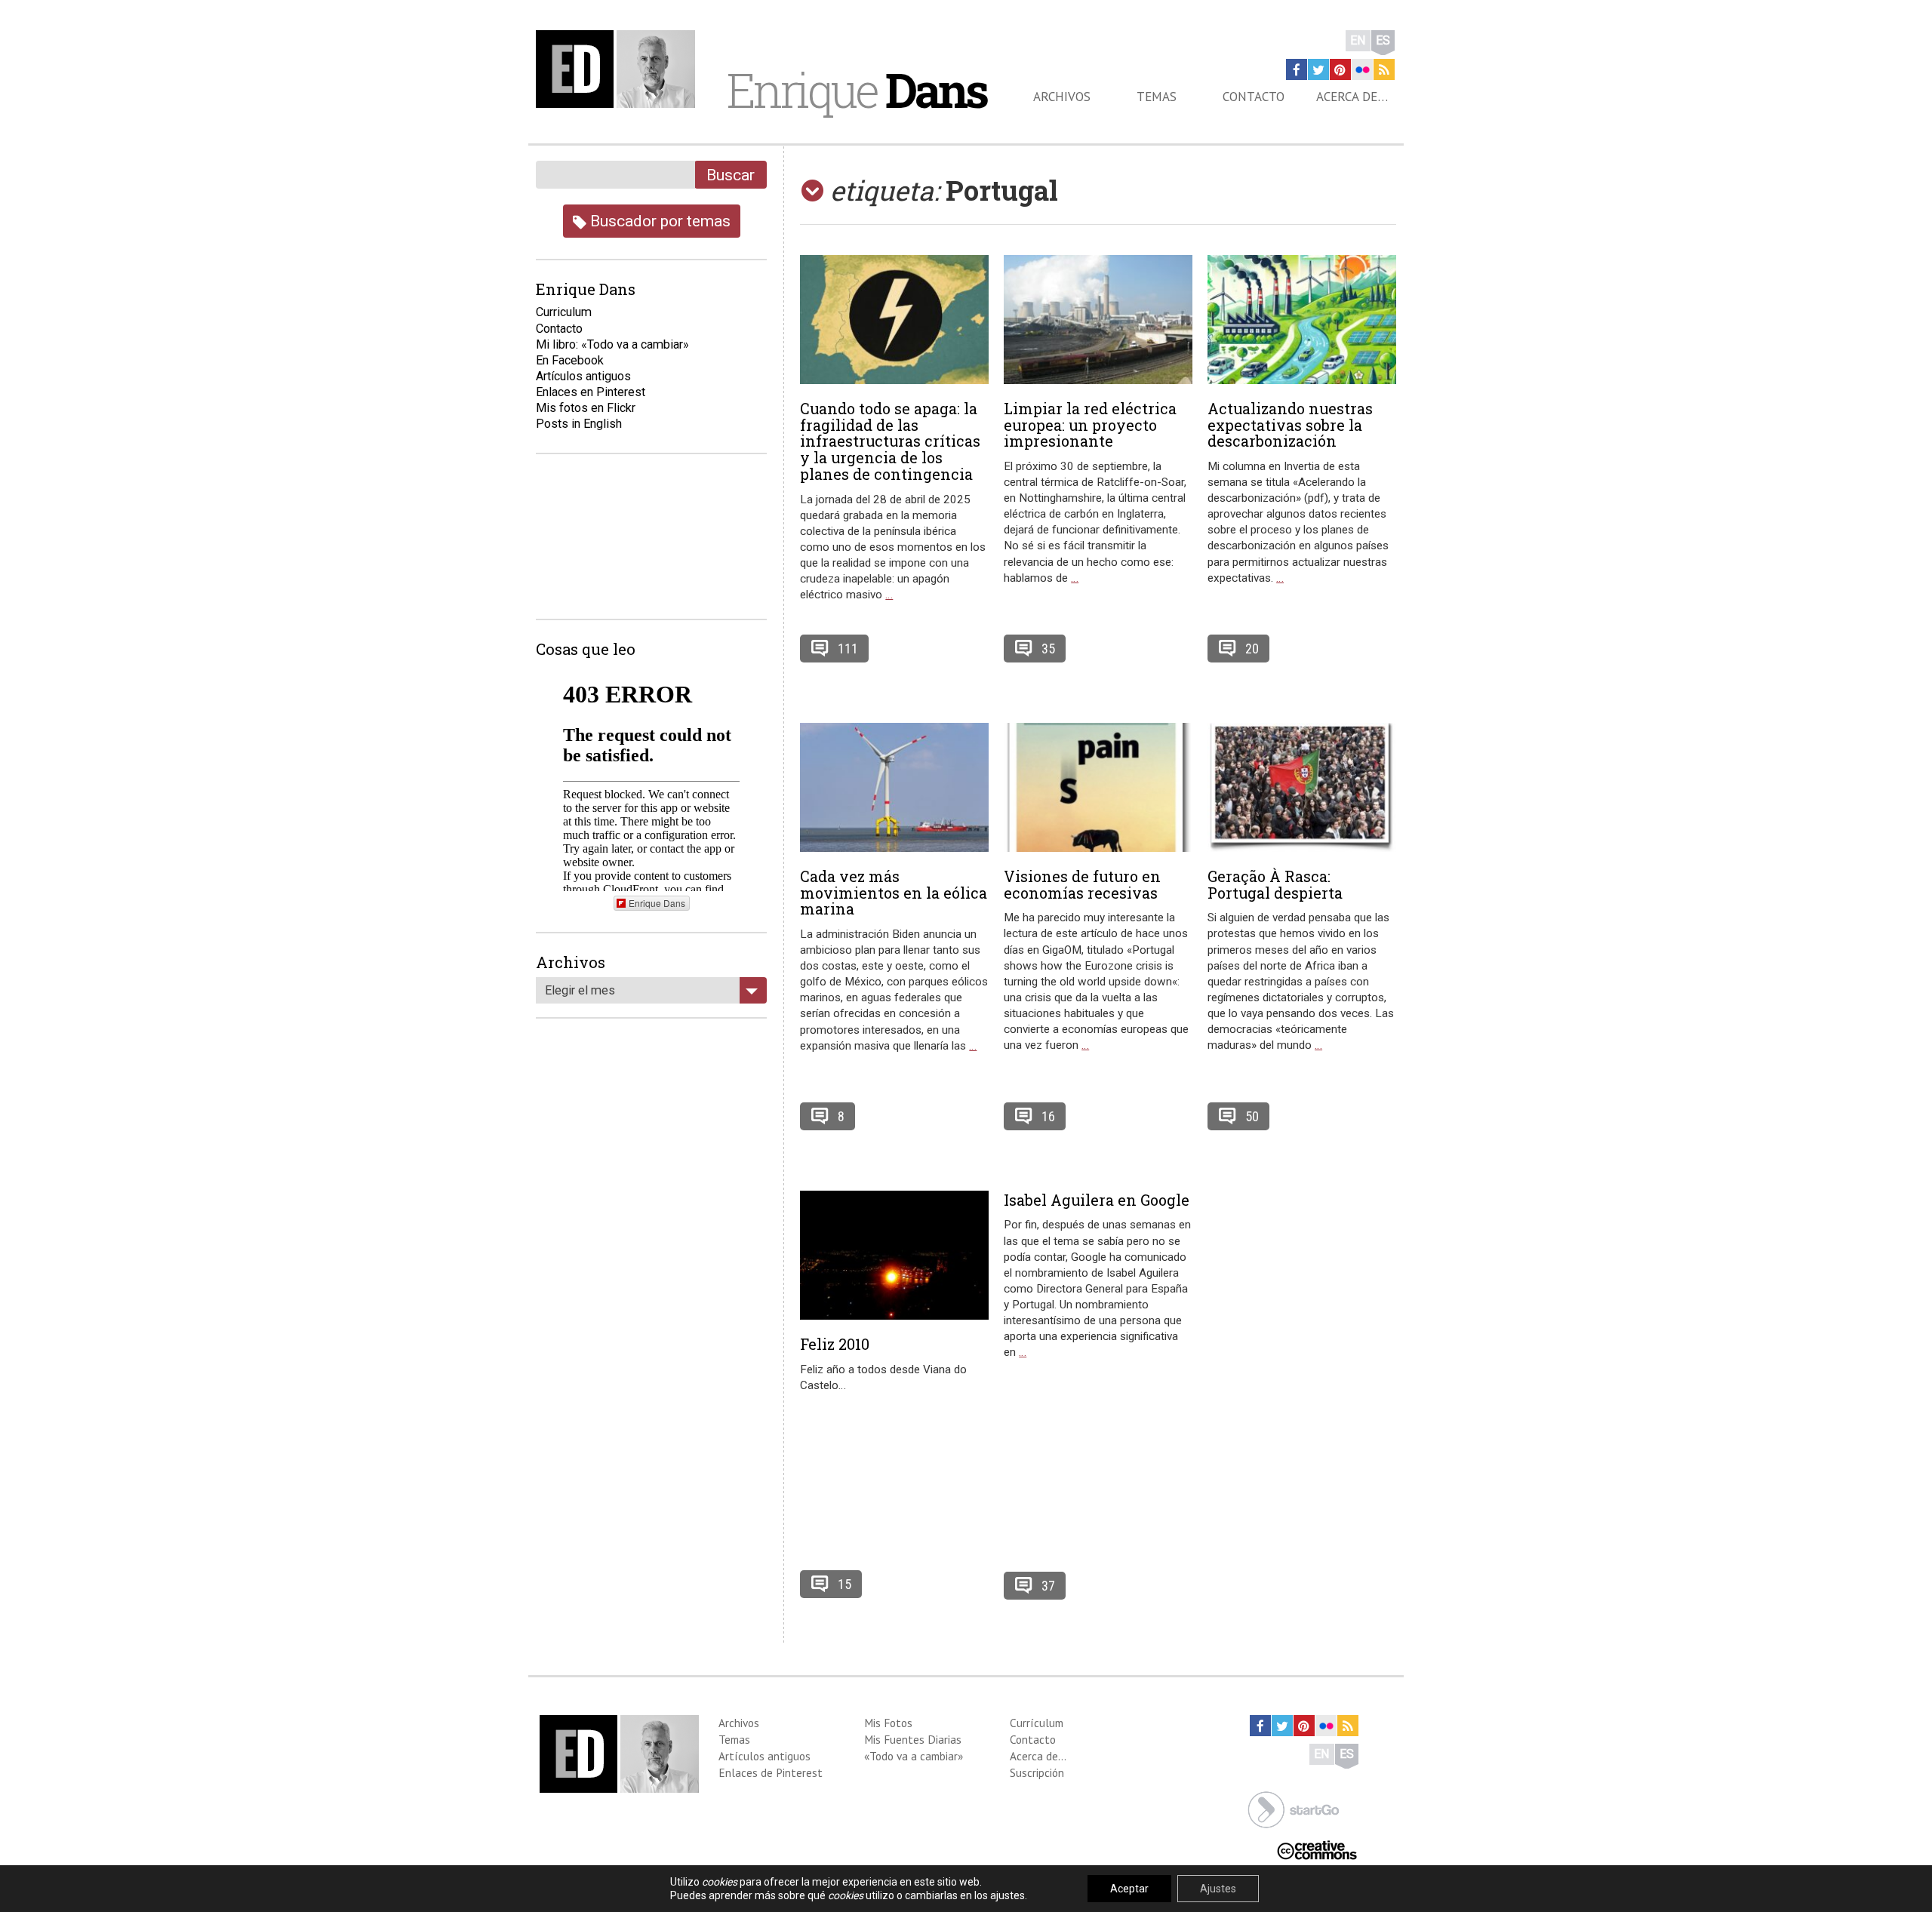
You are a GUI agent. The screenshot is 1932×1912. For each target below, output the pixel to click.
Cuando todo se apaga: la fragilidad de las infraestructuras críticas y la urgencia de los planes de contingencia (890, 441)
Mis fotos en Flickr (586, 408)
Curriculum (564, 312)
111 (848, 649)
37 (1048, 1586)
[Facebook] (1297, 69)
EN (1358, 40)
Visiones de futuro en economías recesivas (1082, 884)
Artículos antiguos (583, 376)
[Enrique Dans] (620, 69)
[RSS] (1384, 69)
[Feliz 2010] (894, 1255)
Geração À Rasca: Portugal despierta (1275, 884)
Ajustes (1218, 1889)
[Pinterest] (1340, 69)
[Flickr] (1362, 69)
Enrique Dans (657, 903)
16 (1048, 1116)
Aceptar (1129, 1889)
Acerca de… (1352, 97)
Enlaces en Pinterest (591, 392)
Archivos (1062, 97)
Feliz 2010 (835, 1344)
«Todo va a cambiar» (914, 1756)
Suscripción (1037, 1772)
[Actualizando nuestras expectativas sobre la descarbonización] (1302, 320)
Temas (1157, 97)
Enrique (857, 90)
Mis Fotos (888, 1723)
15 (844, 1584)
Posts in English (579, 424)
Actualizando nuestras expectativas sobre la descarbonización (1290, 425)
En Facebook (570, 360)
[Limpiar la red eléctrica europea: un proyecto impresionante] (1098, 320)
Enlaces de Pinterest (771, 1772)
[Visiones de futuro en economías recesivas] (1098, 787)
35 (1048, 649)
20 (1252, 649)
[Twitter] (1318, 69)
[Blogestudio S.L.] (1294, 1808)
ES (1383, 40)
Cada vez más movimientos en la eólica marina (894, 893)
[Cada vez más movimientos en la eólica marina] (894, 787)
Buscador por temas (658, 221)
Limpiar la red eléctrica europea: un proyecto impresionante (1090, 425)
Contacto (1254, 97)
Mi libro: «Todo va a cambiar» (612, 344)
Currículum (1037, 1723)
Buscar (731, 175)
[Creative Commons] (1317, 1849)
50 (1252, 1116)
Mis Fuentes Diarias (913, 1739)
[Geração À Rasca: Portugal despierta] (1302, 787)
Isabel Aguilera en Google (1097, 1200)
